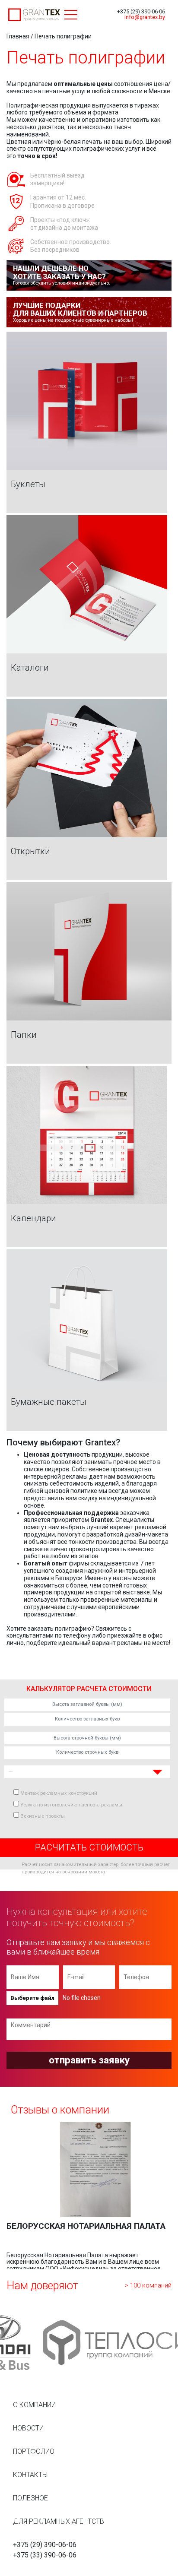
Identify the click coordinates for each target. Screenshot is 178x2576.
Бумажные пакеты (49, 1402)
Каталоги (30, 668)
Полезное (30, 2498)
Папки (24, 1035)
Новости (28, 2428)
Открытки (30, 852)
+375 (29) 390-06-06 (141, 11)
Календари (33, 1219)
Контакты (30, 2475)
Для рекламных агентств (59, 2521)
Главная (18, 36)
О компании (34, 2405)
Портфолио (34, 2451)
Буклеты (28, 485)
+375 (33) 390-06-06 (45, 2555)
